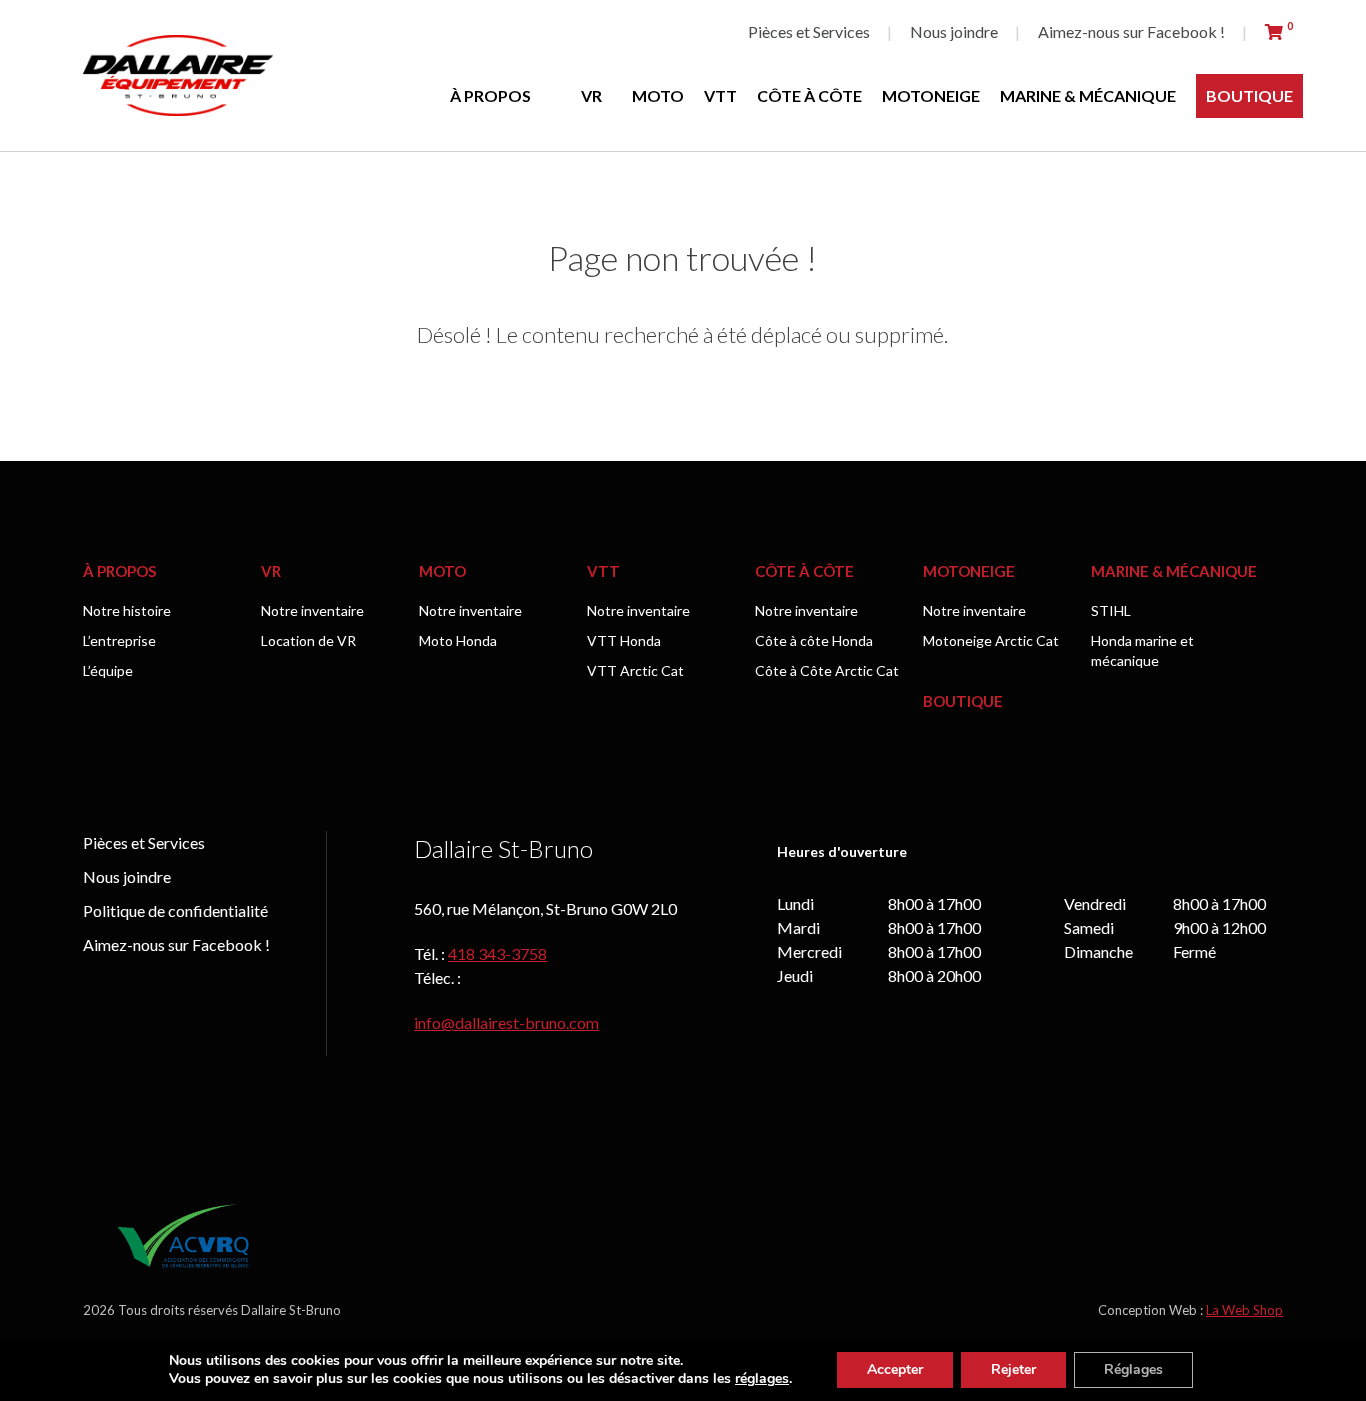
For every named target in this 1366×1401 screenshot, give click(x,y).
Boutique (1249, 95)
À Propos (490, 95)
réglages (762, 1379)
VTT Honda (624, 640)
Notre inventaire (312, 610)
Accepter (895, 1369)
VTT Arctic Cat (635, 670)
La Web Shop (1244, 1310)
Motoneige (931, 95)
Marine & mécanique (1088, 95)
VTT (720, 95)
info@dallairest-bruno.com (506, 1022)
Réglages (1133, 1369)
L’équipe (108, 670)
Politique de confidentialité (175, 910)
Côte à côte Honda (814, 640)
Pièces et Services (809, 31)
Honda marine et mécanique (1142, 650)
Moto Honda (458, 640)
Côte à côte (809, 95)
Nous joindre (954, 31)
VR (591, 95)
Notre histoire (127, 610)
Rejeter (1013, 1369)
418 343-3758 (497, 953)
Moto (658, 95)
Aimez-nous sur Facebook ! (1131, 31)
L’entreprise (119, 640)
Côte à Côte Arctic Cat (827, 670)
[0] (1274, 32)
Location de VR (308, 640)
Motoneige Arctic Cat (991, 640)
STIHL (1111, 610)
